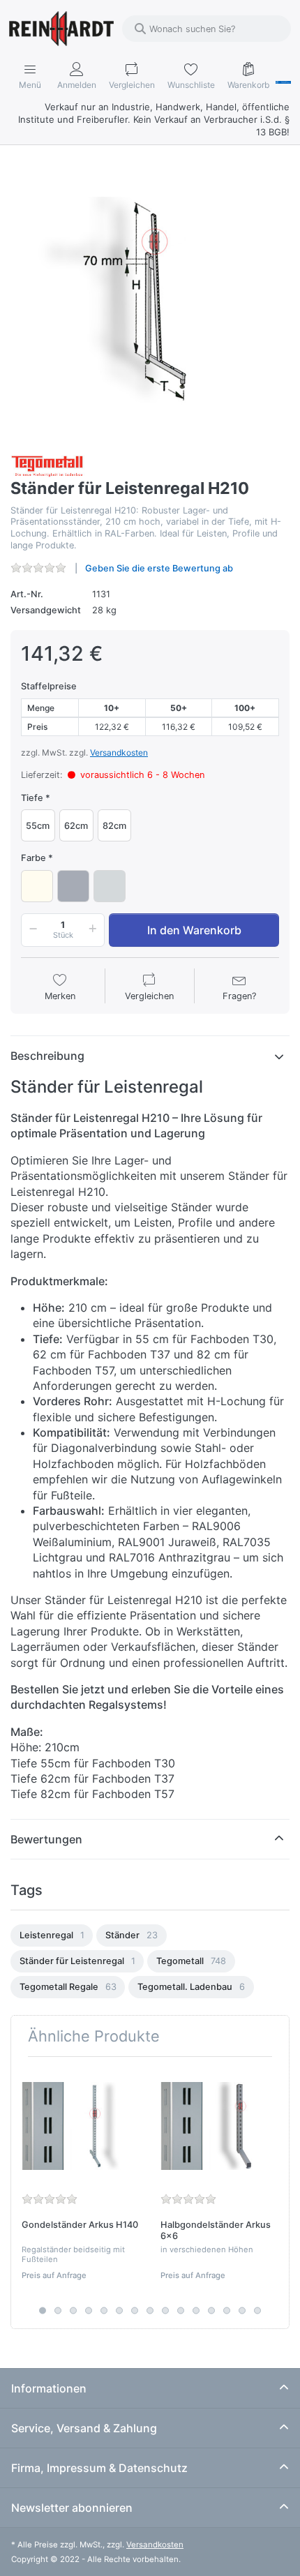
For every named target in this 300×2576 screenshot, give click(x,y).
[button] (31, 930)
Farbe (33, 858)
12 (211, 2311)
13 (227, 2311)
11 (196, 2311)
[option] (52, 1935)
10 (181, 2311)
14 (242, 2311)
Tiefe (32, 798)
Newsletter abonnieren (72, 2508)
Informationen (49, 2388)
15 (257, 2311)
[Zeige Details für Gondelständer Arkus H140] (80, 2126)
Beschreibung (47, 1056)
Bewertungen (46, 1839)
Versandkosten (119, 752)
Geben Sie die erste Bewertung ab (159, 568)
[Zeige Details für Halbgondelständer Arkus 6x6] (219, 2126)
